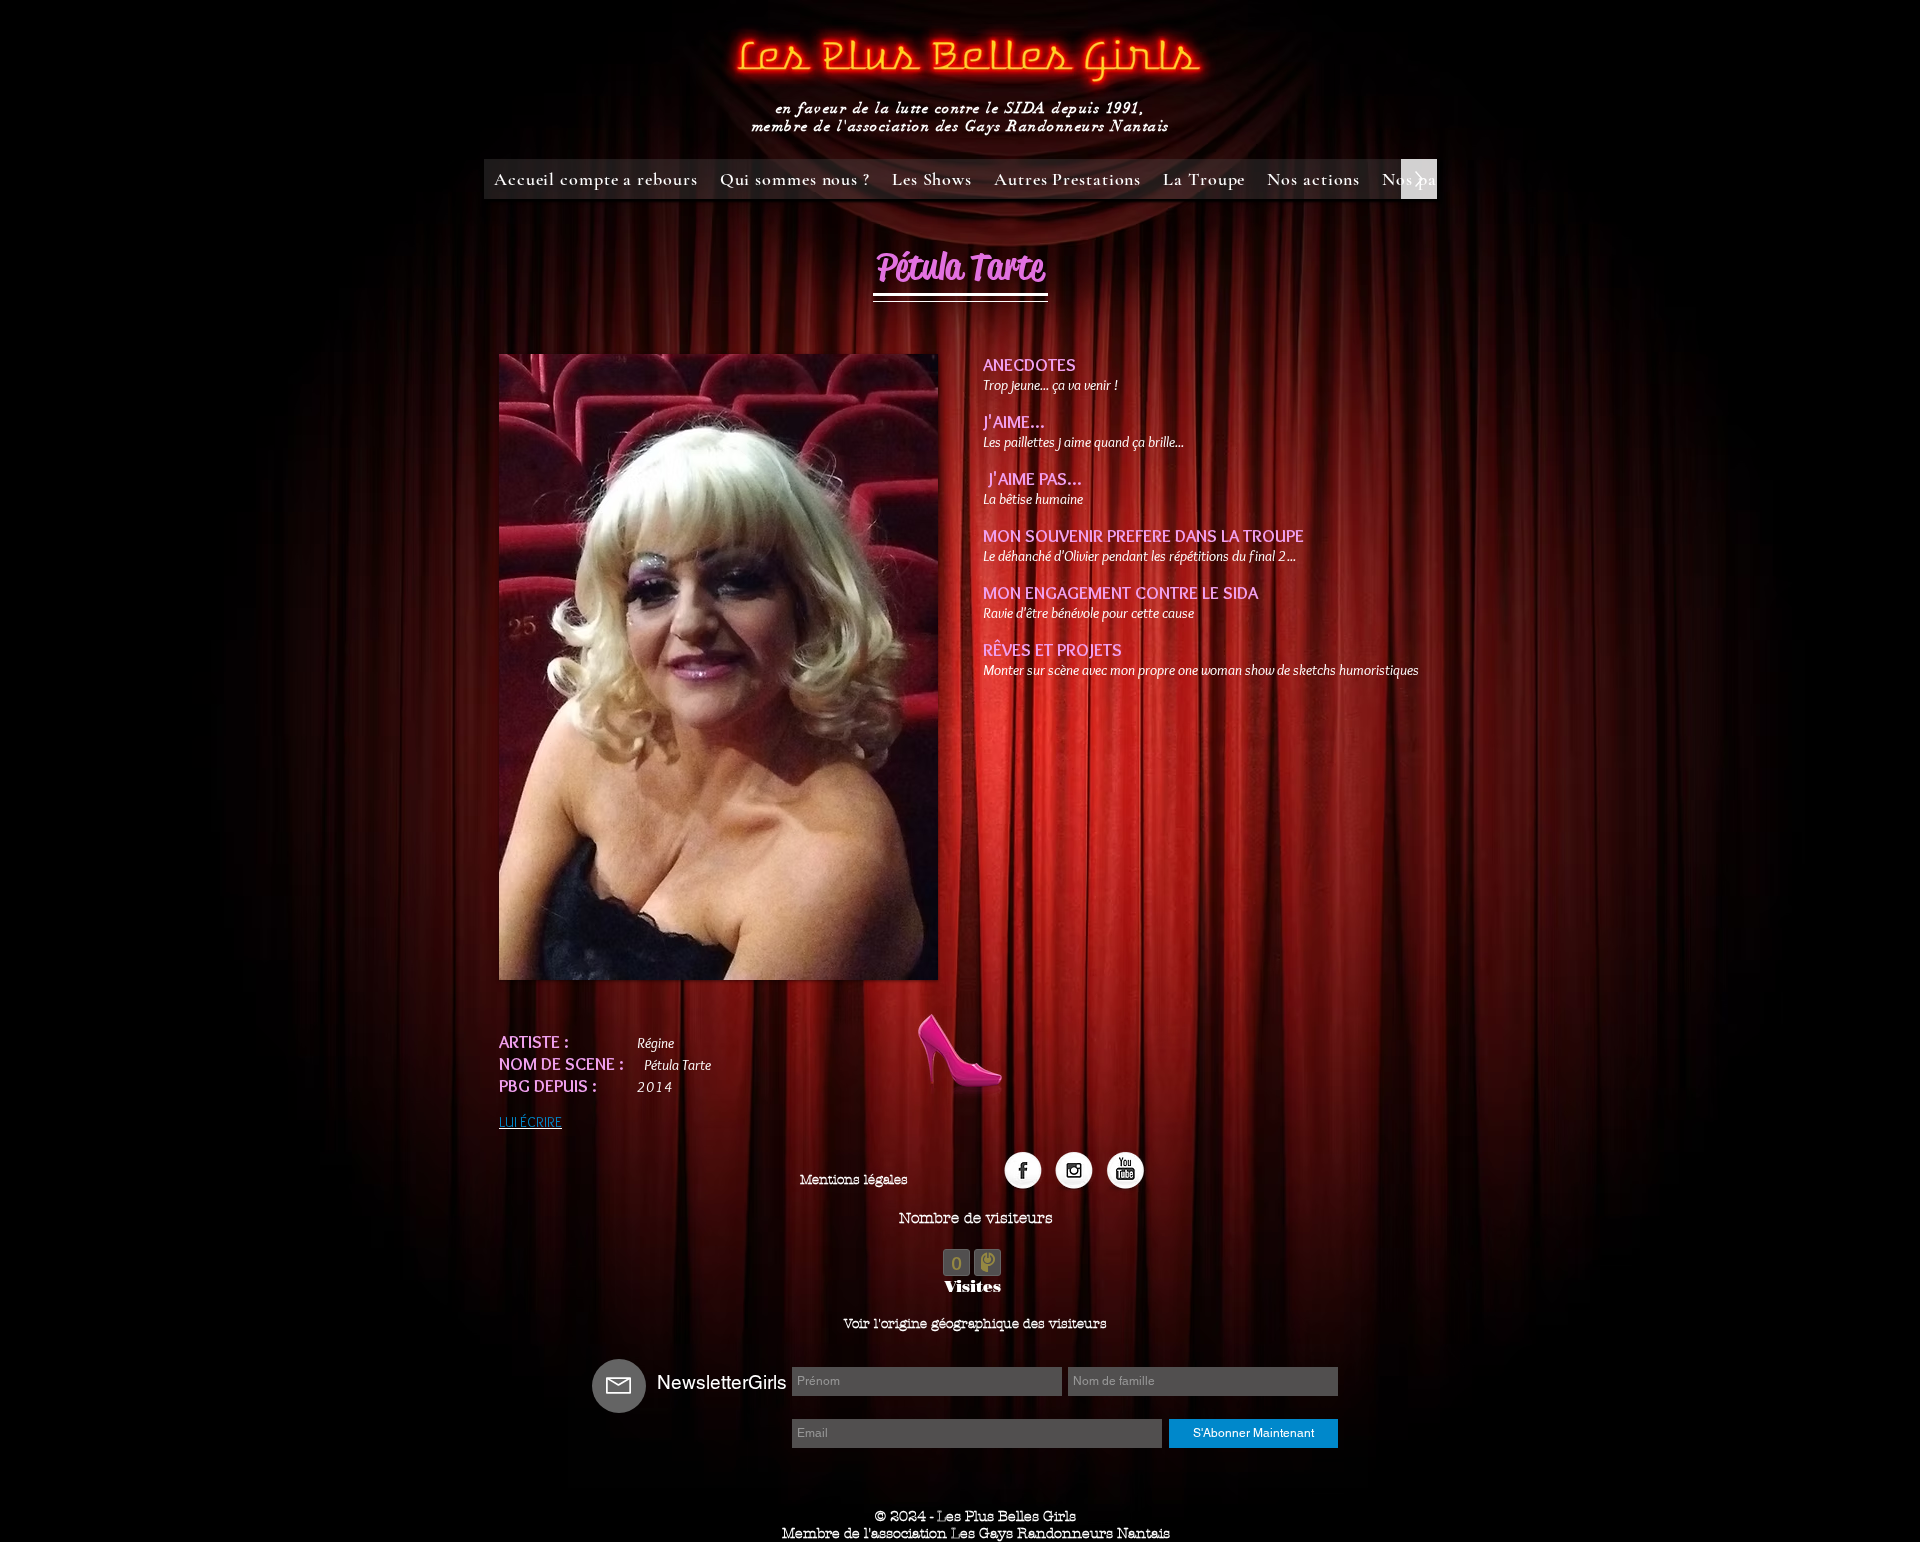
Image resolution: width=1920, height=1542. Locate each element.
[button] (976, 1218)
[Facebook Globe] (1023, 1172)
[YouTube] (1125, 1172)
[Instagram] (1074, 1172)
